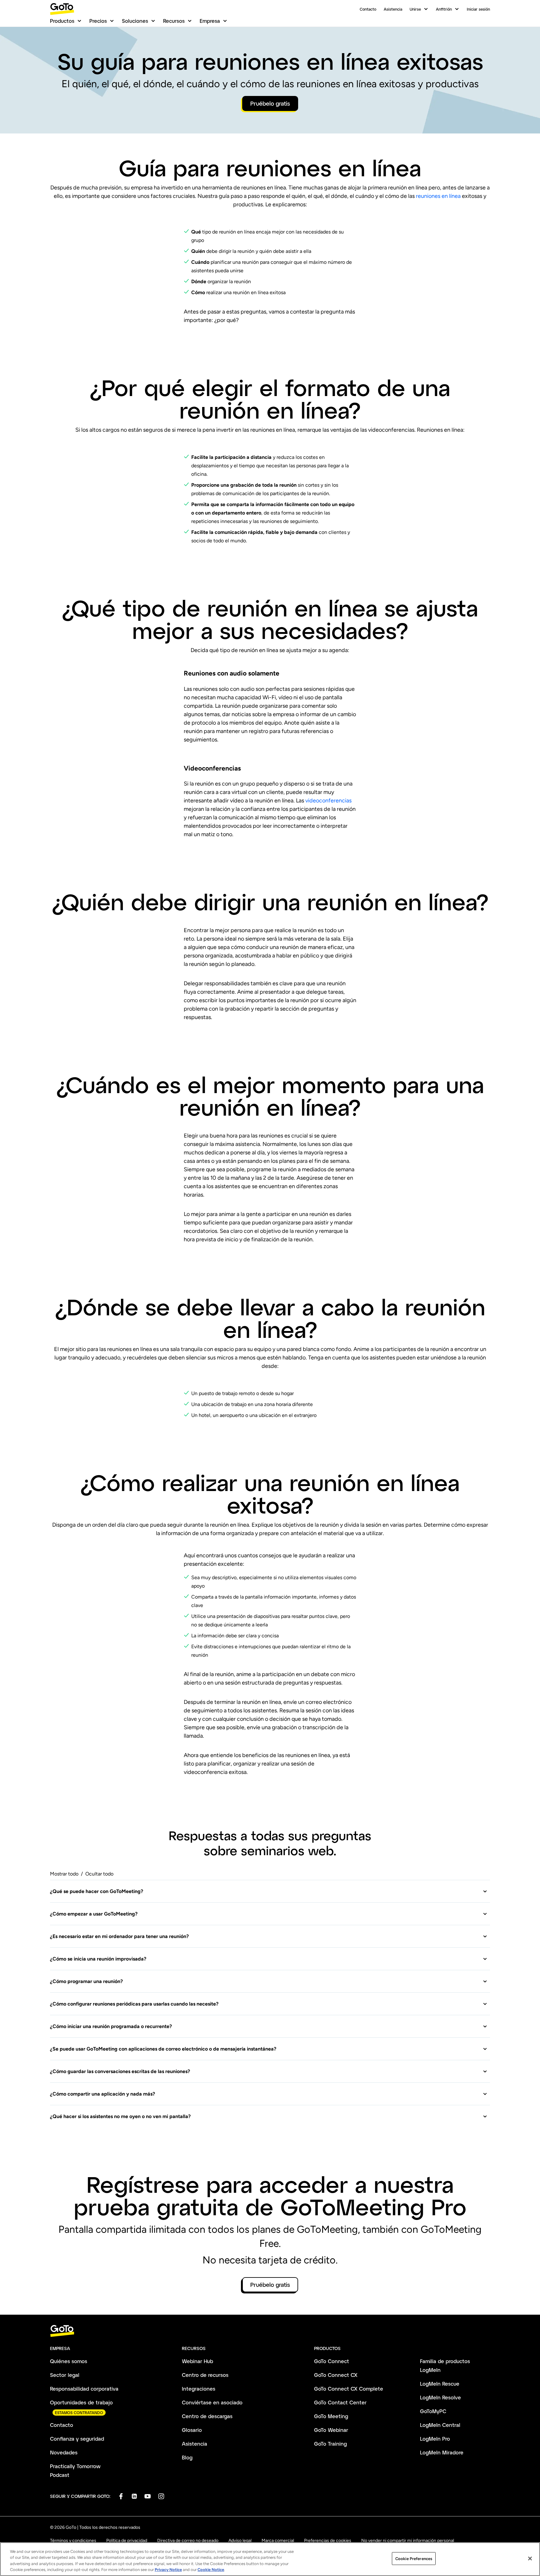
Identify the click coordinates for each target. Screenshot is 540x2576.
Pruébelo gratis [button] (270, 103)
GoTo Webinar (331, 2430)
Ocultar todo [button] (99, 1874)
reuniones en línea (439, 196)
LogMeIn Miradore (442, 2452)
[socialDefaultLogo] (121, 2496)
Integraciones (199, 2389)
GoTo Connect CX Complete (349, 2389)
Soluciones (135, 21)
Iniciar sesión (478, 9)
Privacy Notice (168, 2570)
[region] (270, 2559)
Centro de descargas (207, 2416)
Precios (98, 21)
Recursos (174, 21)
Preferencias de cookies (328, 2541)
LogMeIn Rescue (440, 2384)
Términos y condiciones (73, 2541)
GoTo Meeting (331, 2416)
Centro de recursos (205, 2375)
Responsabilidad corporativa (84, 2389)
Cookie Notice (211, 2570)
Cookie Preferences (414, 2559)
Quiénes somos (69, 2361)
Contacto (368, 9)
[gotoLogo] (62, 9)
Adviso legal (240, 2541)
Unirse (415, 9)
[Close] (530, 2558)
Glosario (192, 2430)
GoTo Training (330, 2444)
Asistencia (393, 9)
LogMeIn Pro (435, 2439)
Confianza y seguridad (77, 2439)
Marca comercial (278, 2541)
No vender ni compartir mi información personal (408, 2541)
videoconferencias (328, 801)
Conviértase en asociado (212, 2402)
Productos (62, 21)
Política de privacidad (127, 2541)
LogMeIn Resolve (440, 2397)
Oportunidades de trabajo (81, 2402)
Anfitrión (444, 9)
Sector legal (65, 2375)
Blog (187, 2457)
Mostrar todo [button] (64, 1874)
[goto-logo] (270, 2331)
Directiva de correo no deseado (188, 2541)
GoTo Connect (332, 2361)
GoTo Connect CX (336, 2375)
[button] (269, 1891)
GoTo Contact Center (340, 2402)
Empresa (210, 21)
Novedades (64, 2452)
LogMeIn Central (440, 2425)
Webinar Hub (197, 2361)
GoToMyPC (433, 2411)
